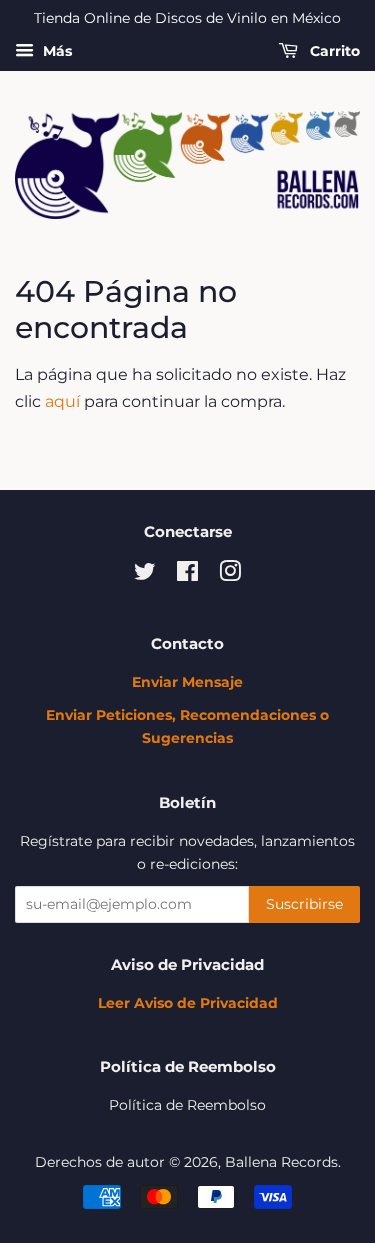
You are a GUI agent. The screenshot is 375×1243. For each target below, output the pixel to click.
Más (55, 51)
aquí (62, 401)
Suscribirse (304, 904)
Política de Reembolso (187, 1105)
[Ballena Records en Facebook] (187, 575)
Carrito (333, 51)
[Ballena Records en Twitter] (145, 575)
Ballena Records (281, 1162)
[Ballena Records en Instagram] (230, 575)
